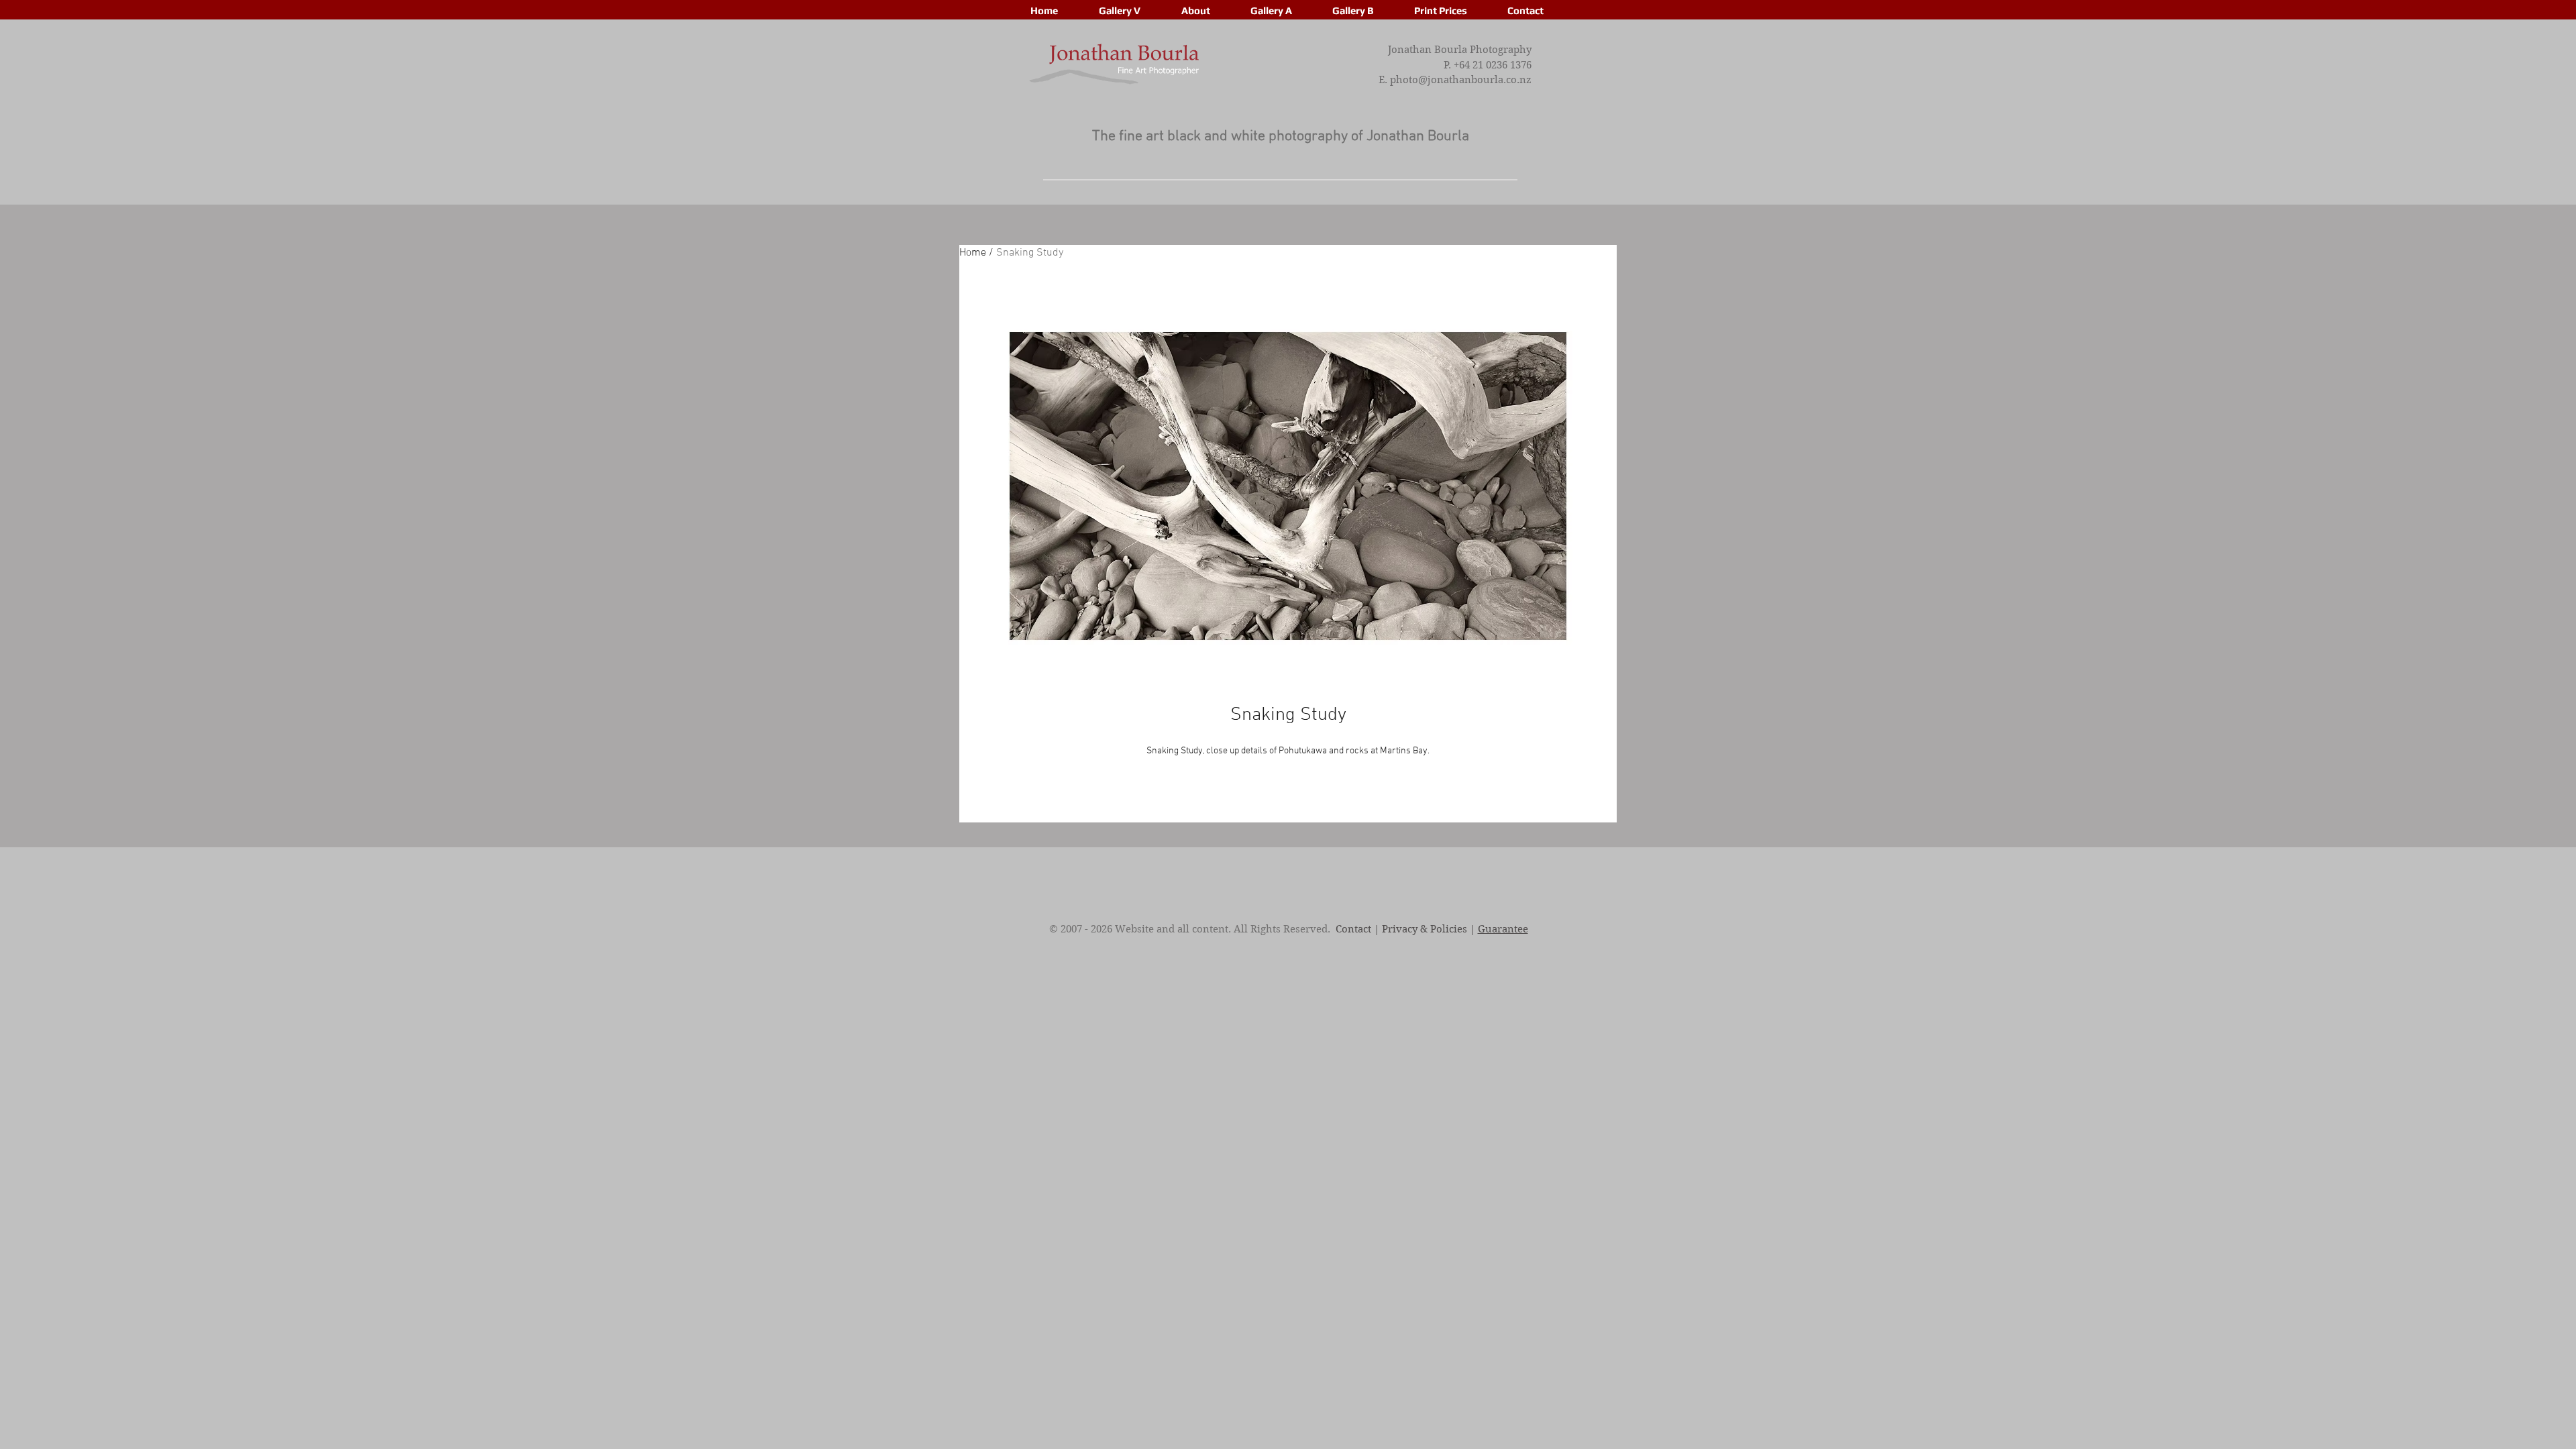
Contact (1353, 929)
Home (973, 253)
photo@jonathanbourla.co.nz (1461, 80)
